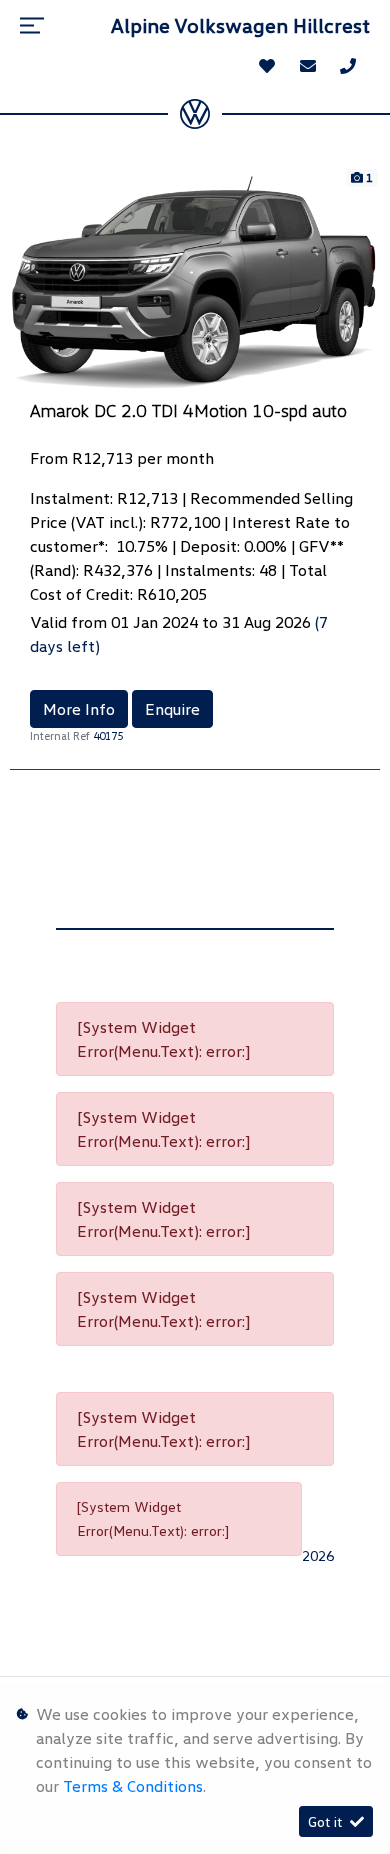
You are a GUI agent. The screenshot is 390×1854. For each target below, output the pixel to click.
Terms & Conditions (133, 1786)
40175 (108, 735)
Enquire (172, 709)
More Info (79, 709)
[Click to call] (348, 66)
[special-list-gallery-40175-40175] (195, 281)
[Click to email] (308, 66)
